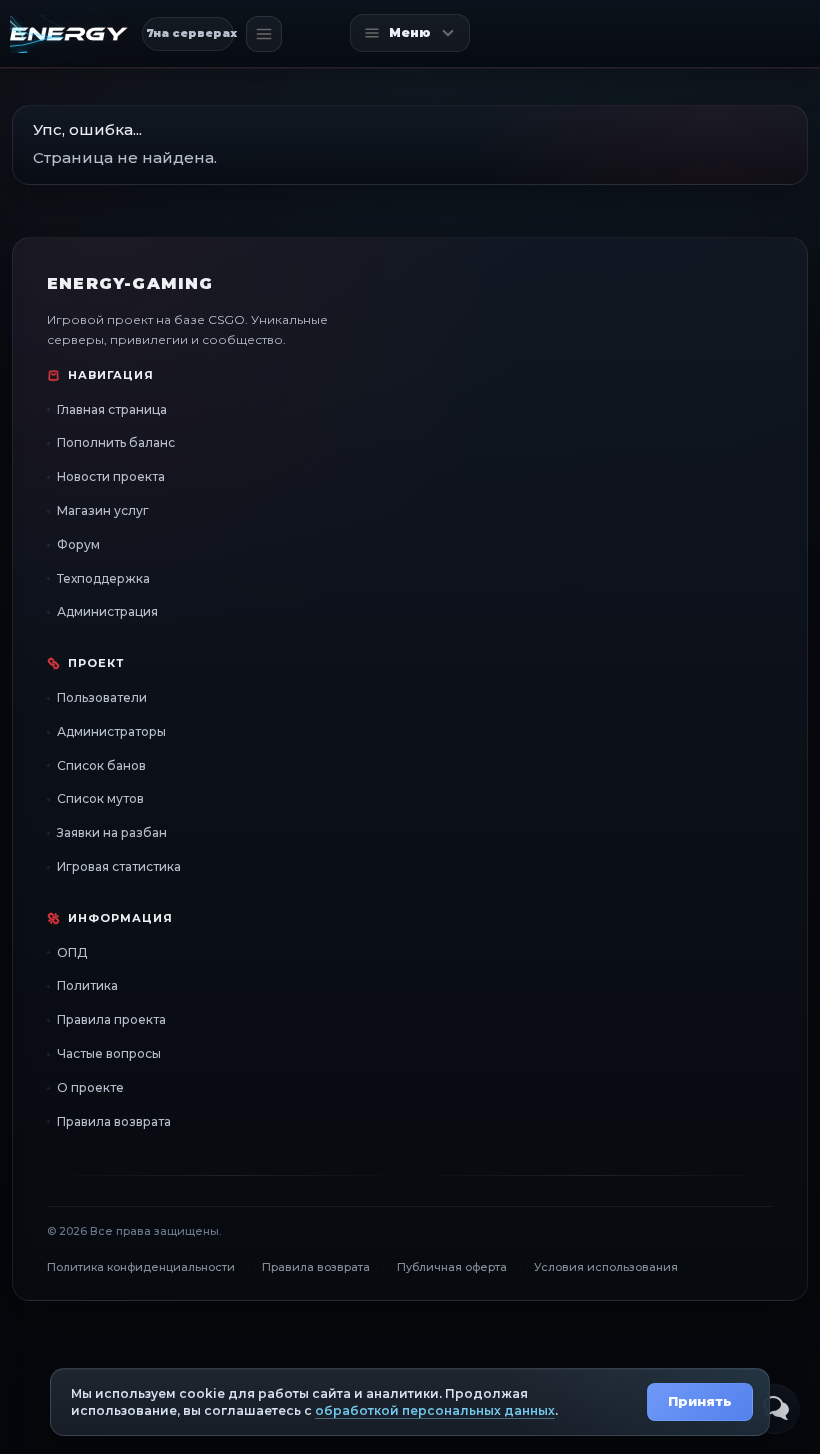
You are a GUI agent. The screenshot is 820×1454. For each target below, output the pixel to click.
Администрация (107, 611)
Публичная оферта (452, 1267)
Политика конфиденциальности (141, 1267)
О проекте (90, 1087)
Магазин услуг (103, 510)
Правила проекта (111, 1019)
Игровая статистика (119, 866)
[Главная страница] (69, 34)
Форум (78, 544)
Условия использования (606, 1267)
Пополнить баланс (116, 442)
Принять (700, 1401)
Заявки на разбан (112, 832)
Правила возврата (114, 1121)
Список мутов (100, 798)
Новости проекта (111, 476)
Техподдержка (103, 578)
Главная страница (112, 409)
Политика (87, 985)
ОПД (72, 952)
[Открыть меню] (264, 34)
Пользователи (102, 697)
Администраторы (111, 731)
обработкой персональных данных (435, 1410)
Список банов (101, 765)
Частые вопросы (109, 1053)
